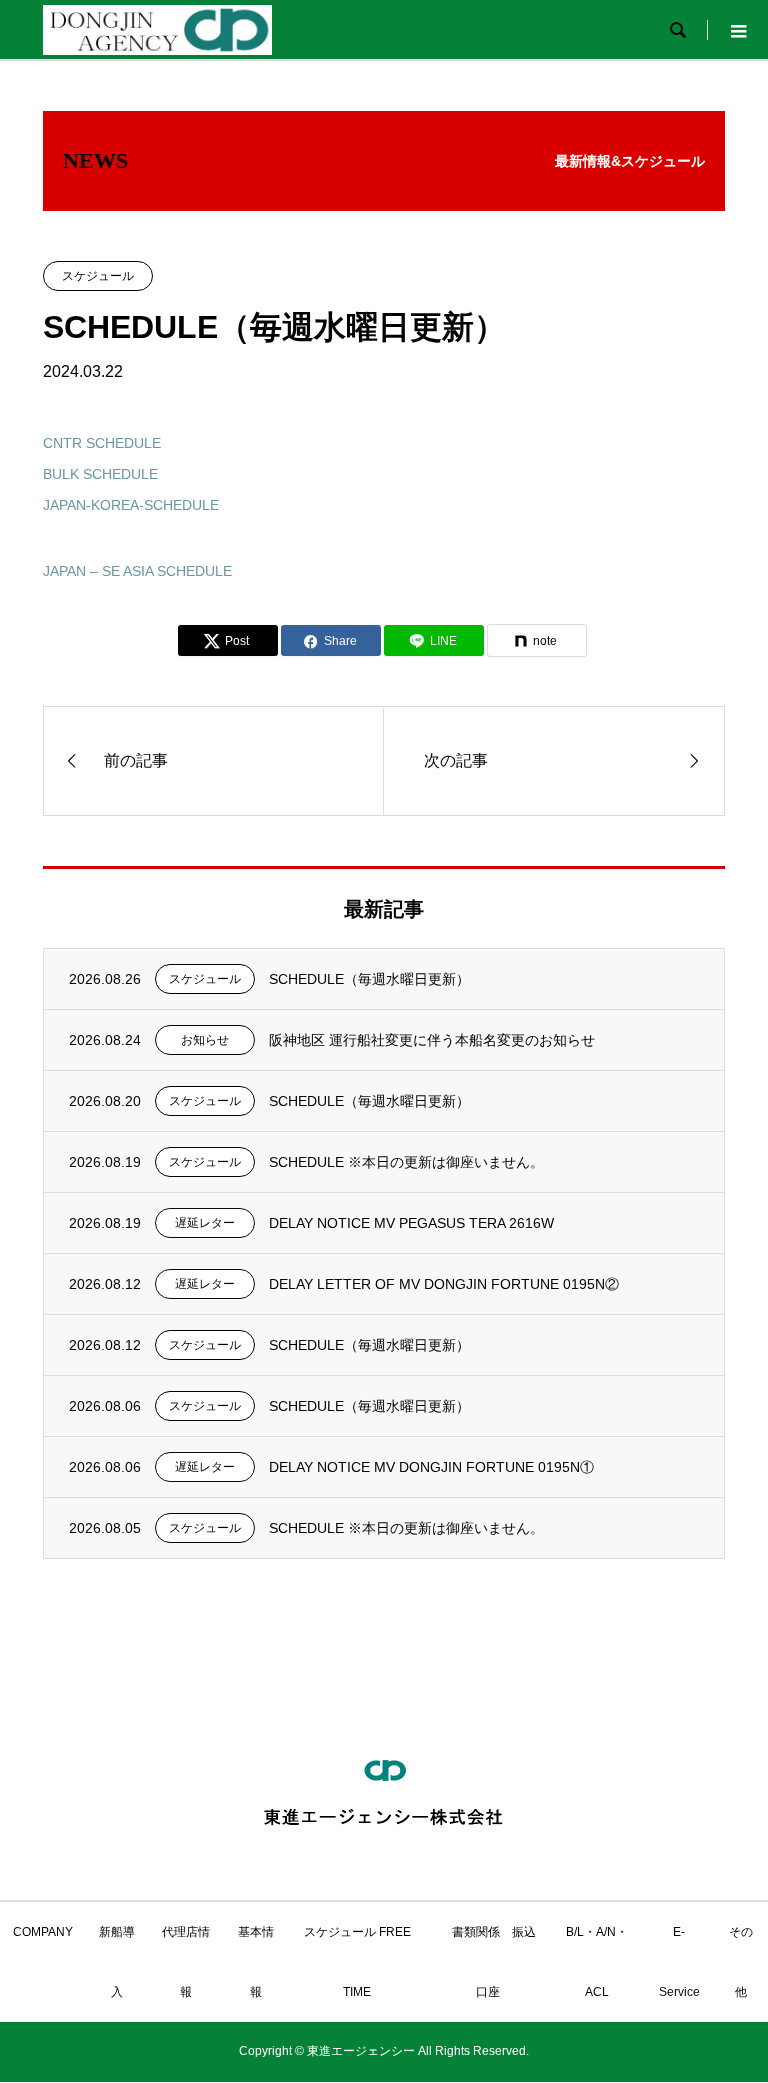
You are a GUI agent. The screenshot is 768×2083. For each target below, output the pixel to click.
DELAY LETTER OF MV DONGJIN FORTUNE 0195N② (444, 1284)
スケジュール (98, 276)
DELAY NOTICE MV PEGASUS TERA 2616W (411, 1223)
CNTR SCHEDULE (102, 443)
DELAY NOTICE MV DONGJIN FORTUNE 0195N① (431, 1467)
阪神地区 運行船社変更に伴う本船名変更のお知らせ (432, 1040)
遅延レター (205, 1223)
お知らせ (205, 1040)
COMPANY (43, 1932)
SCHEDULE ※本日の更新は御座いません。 (406, 1162)
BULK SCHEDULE (100, 474)
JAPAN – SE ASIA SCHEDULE (137, 571)
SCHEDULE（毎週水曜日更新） (369, 979)
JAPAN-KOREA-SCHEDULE (131, 505)
